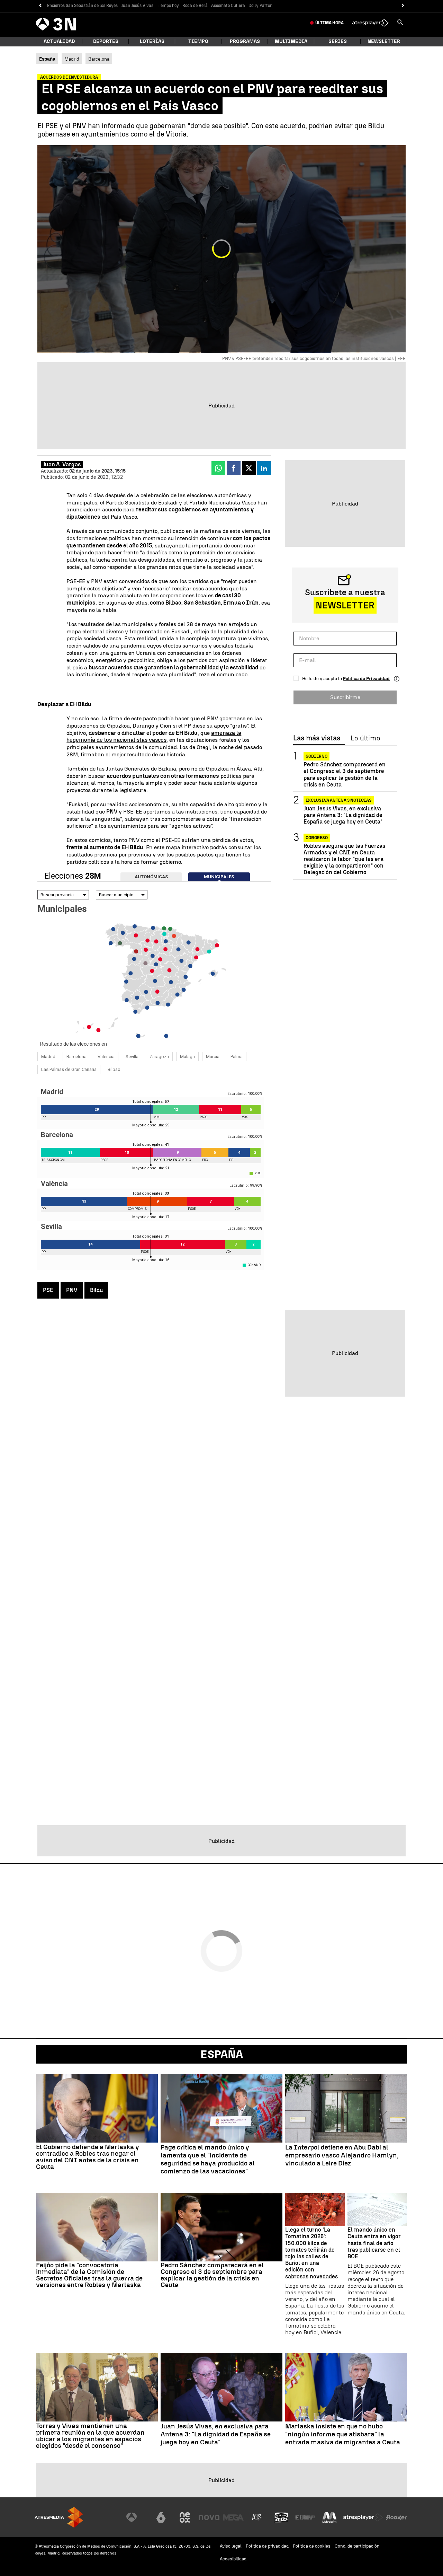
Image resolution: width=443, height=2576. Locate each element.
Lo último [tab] (365, 738)
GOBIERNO (317, 756)
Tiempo (198, 41)
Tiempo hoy (168, 6)
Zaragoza (159, 1057)
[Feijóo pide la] (97, 2227)
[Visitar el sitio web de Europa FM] (305, 2517)
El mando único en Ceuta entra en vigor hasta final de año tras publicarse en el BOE (374, 2243)
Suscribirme (345, 697)
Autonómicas (151, 877)
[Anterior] (40, 6)
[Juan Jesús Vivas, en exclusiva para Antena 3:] (221, 2387)
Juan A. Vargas (62, 464)
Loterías (152, 41)
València (106, 1057)
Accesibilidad (233, 2559)
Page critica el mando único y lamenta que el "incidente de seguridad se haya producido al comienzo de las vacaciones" (208, 2159)
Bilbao (173, 603)
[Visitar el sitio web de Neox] (185, 2517)
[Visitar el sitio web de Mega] (233, 2517)
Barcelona (99, 59)
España (222, 2054)
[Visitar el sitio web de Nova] (209, 2517)
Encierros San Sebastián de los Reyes (82, 6)
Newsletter (384, 41)
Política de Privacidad (366, 679)
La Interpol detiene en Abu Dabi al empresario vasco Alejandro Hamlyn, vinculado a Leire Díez (342, 2155)
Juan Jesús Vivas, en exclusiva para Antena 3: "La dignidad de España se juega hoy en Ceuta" (343, 815)
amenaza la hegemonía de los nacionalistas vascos (154, 737)
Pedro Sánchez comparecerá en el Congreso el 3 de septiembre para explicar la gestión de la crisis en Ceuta (345, 775)
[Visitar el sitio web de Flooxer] (396, 2517)
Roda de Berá (195, 6)
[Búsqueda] (400, 23)
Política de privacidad (267, 2546)
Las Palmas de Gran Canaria (69, 1069)
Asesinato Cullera (228, 6)
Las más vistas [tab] (317, 738)
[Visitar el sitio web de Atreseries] (257, 2517)
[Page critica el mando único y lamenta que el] (221, 2108)
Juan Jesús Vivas (137, 6)
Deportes (106, 41)
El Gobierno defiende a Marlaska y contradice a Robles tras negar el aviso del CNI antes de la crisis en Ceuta (88, 2157)
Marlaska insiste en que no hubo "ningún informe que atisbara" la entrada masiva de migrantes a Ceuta (343, 2434)
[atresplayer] (370, 23)
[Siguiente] (403, 6)
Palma (237, 1057)
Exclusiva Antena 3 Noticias (339, 800)
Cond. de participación (357, 2546)
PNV (112, 812)
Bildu (96, 1290)
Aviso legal (231, 2546)
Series (338, 41)
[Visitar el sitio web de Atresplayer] (363, 2517)
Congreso (317, 837)
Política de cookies (312, 2546)
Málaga (187, 1057)
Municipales (219, 877)
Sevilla (132, 1057)
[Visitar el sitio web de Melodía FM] (329, 2517)
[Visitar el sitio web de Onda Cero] (281, 2517)
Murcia (213, 1057)
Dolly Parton (260, 6)
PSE (48, 1290)
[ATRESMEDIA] (59, 2517)
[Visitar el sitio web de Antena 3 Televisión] (137, 2517)
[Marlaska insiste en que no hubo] (346, 2387)
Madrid (72, 59)
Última (329, 23)
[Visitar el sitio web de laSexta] (161, 2517)
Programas (245, 41)
